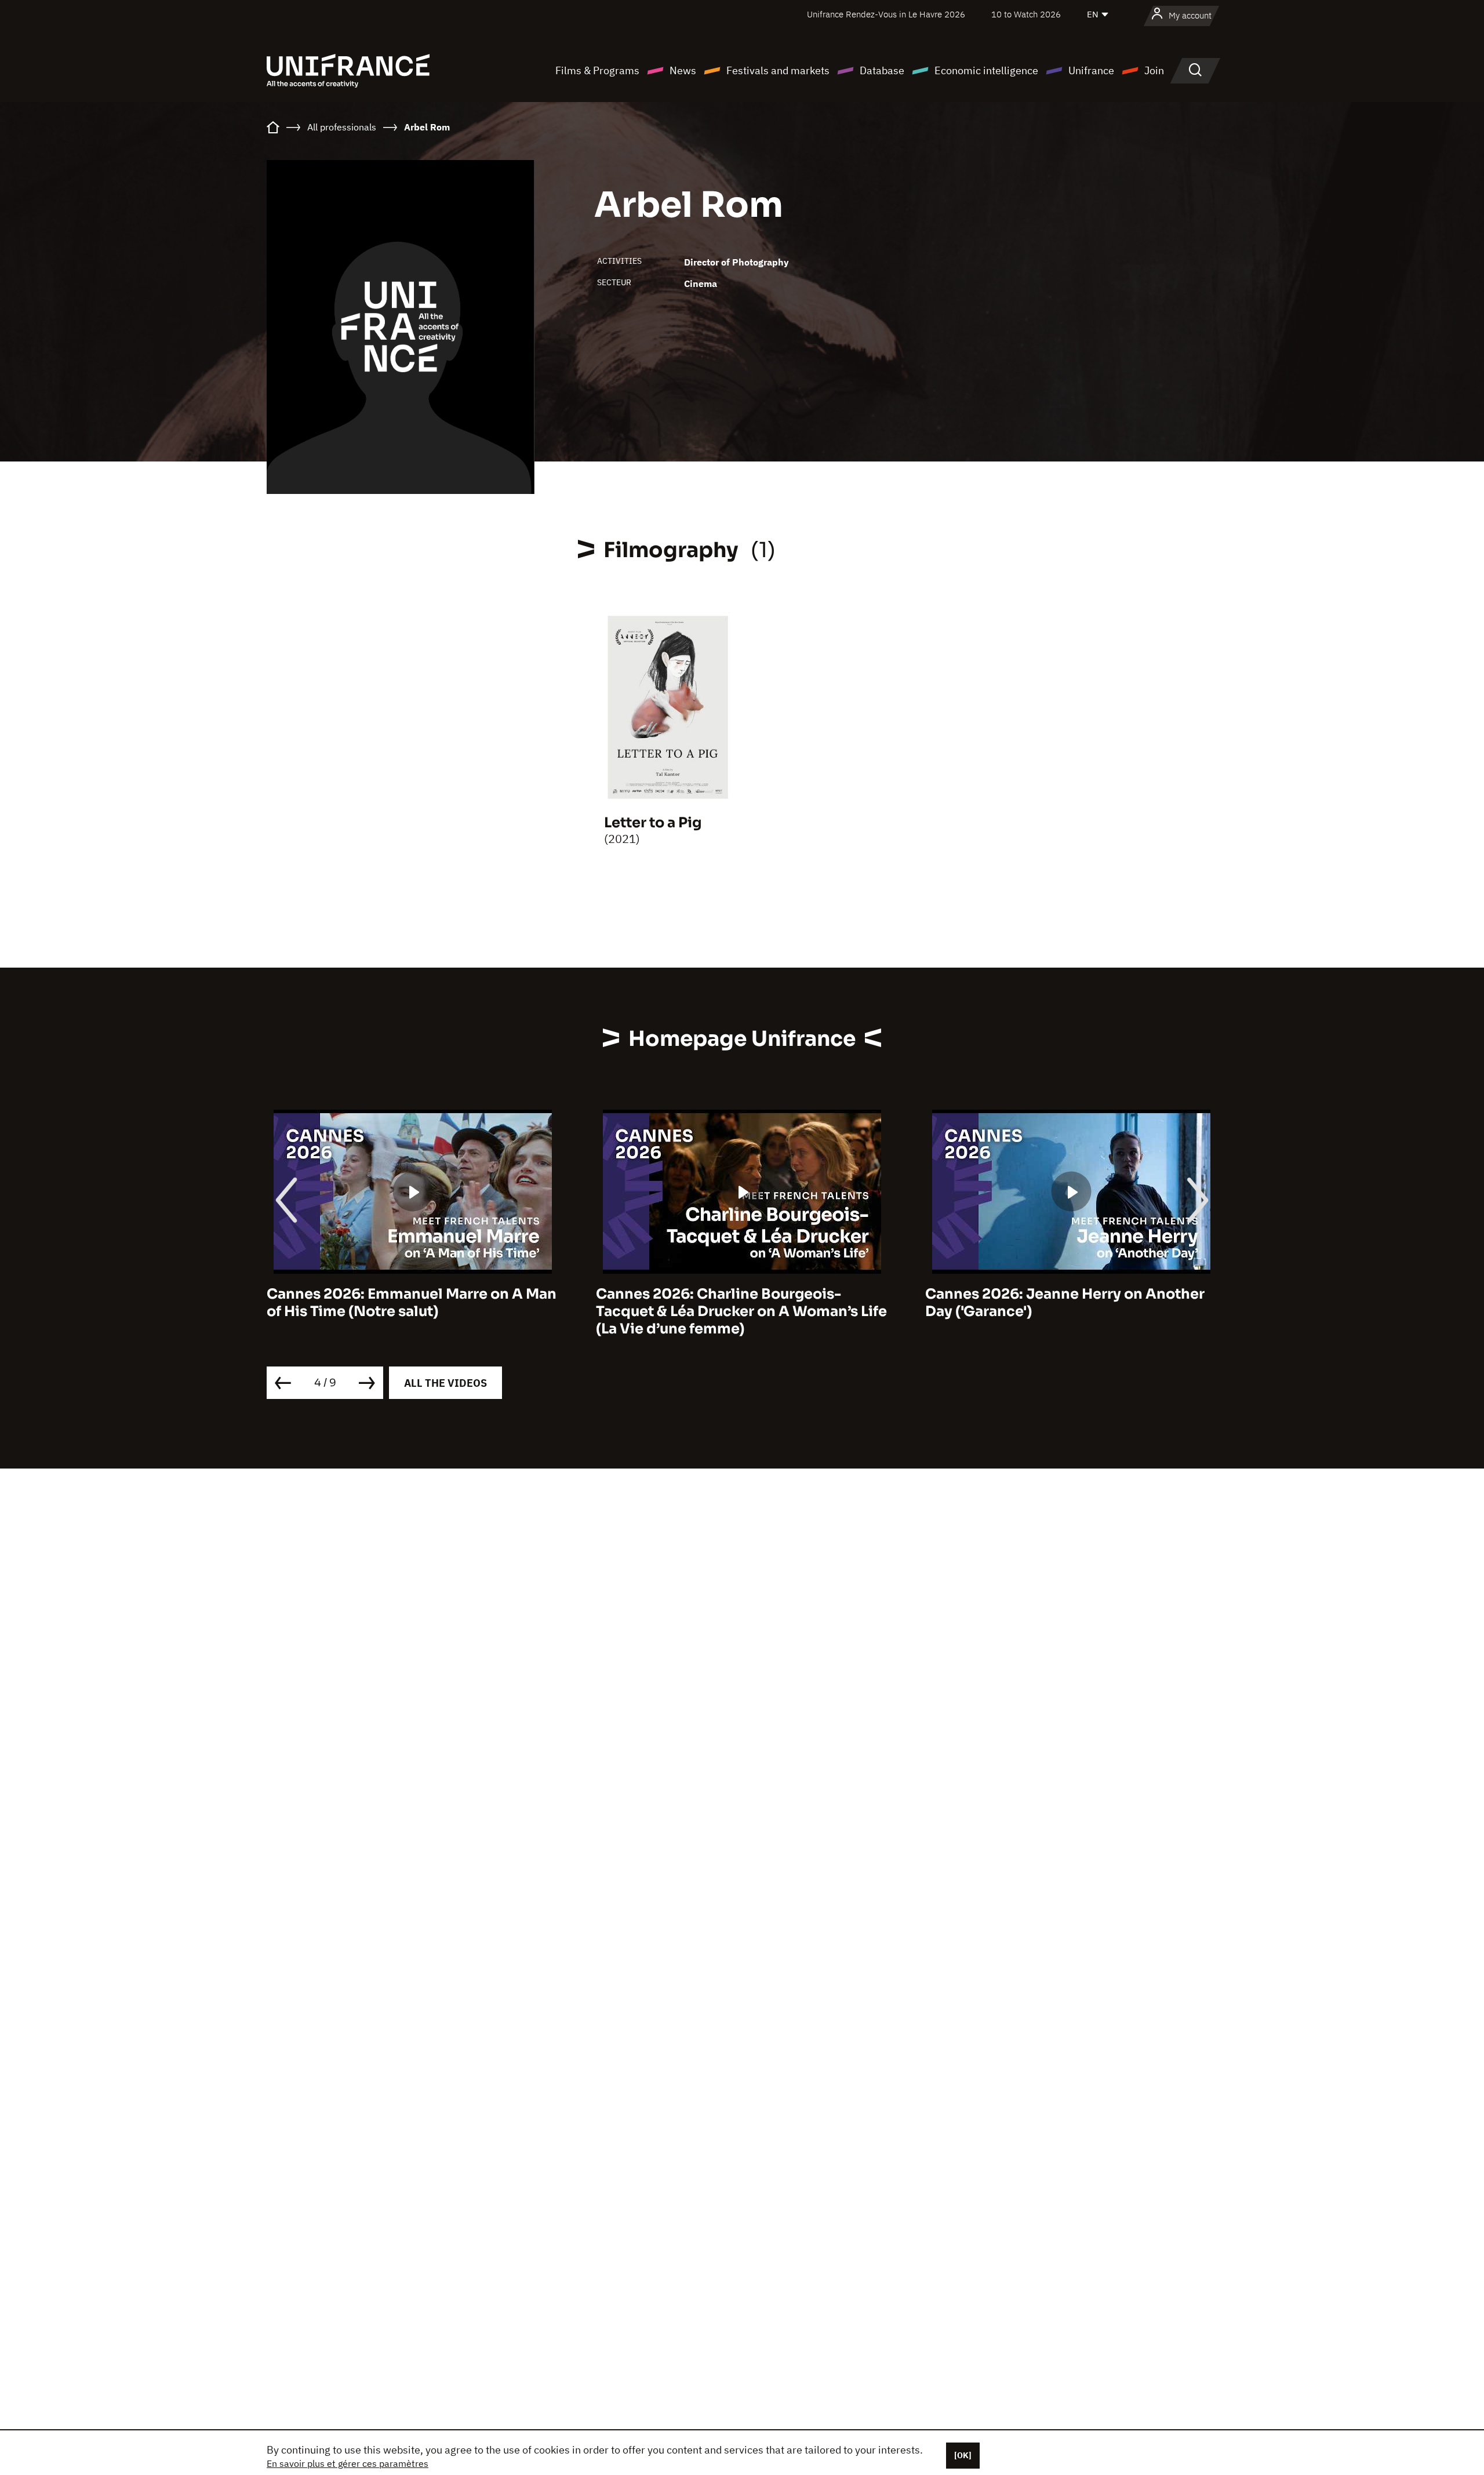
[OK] (963, 2455)
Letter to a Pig (653, 823)
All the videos (445, 1383)
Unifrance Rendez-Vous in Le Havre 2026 (886, 14)
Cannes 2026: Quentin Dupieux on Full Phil (1061, 1303)
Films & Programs (597, 70)
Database (882, 70)
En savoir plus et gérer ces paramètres (348, 2463)
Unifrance (1091, 70)
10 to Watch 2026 (1026, 14)
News (683, 70)
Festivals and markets (778, 70)
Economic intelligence (986, 70)
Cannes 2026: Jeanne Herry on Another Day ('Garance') (736, 1303)
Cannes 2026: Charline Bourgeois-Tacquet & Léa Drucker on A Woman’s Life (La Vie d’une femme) (412, 1311)
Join (1154, 70)
